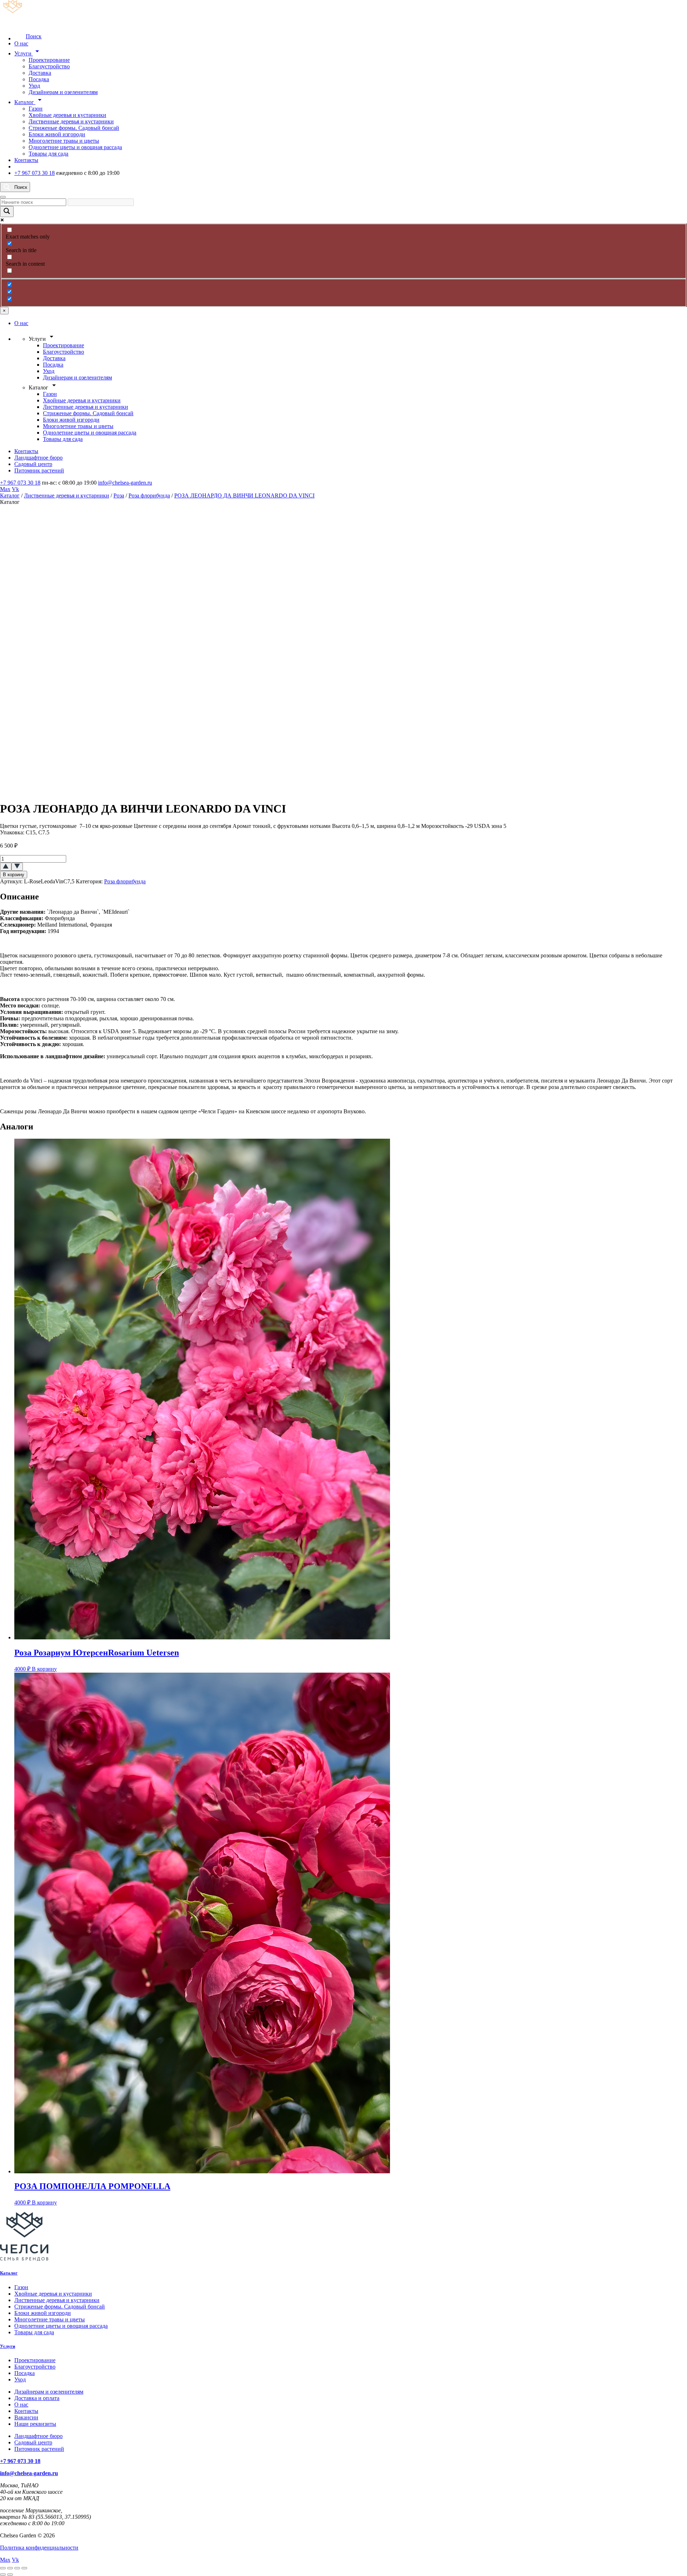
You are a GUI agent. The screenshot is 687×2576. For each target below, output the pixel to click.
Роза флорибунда (149, 495)
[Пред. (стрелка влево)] (3, 2575)
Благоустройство (49, 66)
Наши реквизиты (35, 2424)
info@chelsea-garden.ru (125, 483)
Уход (34, 86)
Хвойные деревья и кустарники (67, 115)
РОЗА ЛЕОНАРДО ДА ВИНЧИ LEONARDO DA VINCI (244, 495)
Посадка (39, 79)
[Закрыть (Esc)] (24, 2568)
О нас (21, 43)
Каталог (29, 102)
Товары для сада (48, 154)
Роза (119, 495)
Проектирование (49, 60)
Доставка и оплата (37, 2398)
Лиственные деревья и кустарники (71, 121)
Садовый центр (33, 464)
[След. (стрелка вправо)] (10, 2575)
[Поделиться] (17, 2568)
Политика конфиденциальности (39, 2548)
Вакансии (26, 2417)
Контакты (26, 160)
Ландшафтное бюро (38, 458)
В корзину (14, 875)
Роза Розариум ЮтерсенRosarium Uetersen (97, 1653)
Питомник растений (39, 470)
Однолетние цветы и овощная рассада (75, 147)
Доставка (40, 73)
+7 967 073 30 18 (35, 173)
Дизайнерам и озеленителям (63, 92)
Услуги (28, 53)
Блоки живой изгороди (57, 134)
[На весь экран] (10, 2568)
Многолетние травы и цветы (64, 141)
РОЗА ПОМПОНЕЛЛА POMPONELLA (92, 2186)
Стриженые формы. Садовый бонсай (74, 128)
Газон (36, 109)
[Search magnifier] (7, 212)
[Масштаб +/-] (3, 2568)
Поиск (34, 36)
